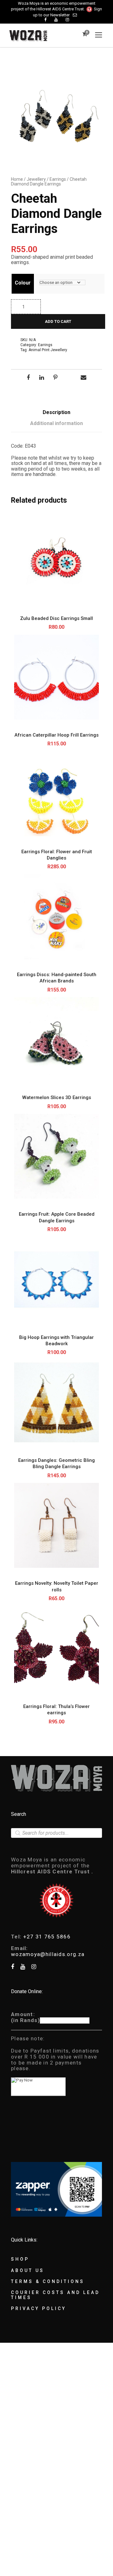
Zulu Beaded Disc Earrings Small (56, 618)
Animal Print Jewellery (48, 350)
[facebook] (45, 20)
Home (17, 179)
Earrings (58, 179)
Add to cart (58, 321)
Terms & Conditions (48, 2281)
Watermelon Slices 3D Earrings (57, 1097)
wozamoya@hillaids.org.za (48, 1954)
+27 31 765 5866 (47, 1937)
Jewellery (36, 179)
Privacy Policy (39, 2308)
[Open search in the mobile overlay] (56, 1833)
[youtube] (56, 20)
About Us (28, 2270)
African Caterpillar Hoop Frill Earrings (56, 735)
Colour (23, 283)
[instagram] (67, 20)
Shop (20, 2259)
